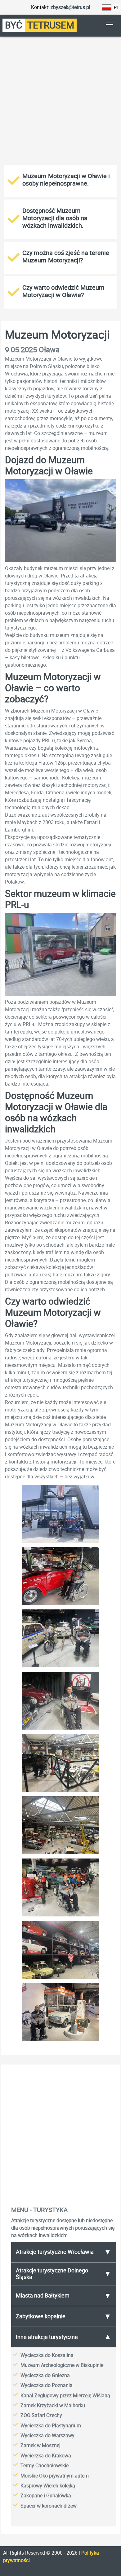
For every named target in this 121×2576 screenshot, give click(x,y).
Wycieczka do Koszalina (47, 2355)
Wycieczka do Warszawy (47, 2436)
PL (117, 7)
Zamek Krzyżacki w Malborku (53, 2405)
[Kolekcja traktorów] (60, 1916)
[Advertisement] (60, 102)
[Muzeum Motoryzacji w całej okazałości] (60, 1854)
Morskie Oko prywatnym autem (55, 2476)
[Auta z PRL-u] (60, 1667)
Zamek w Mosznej (40, 2445)
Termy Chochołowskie (45, 2466)
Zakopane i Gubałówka (46, 2496)
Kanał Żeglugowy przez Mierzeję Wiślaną (65, 2396)
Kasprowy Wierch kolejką (48, 2486)
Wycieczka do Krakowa (46, 2456)
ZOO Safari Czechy (41, 2415)
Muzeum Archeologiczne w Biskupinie (62, 2365)
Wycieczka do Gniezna (45, 2375)
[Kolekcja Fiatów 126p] (60, 1978)
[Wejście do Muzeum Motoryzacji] (60, 1543)
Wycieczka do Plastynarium (51, 2426)
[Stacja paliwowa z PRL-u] (60, 2041)
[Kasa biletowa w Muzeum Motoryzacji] (60, 1605)
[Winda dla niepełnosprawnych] (60, 1729)
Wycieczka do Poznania (47, 2385)
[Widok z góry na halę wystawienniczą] (60, 1792)
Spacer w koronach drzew (49, 2506)
